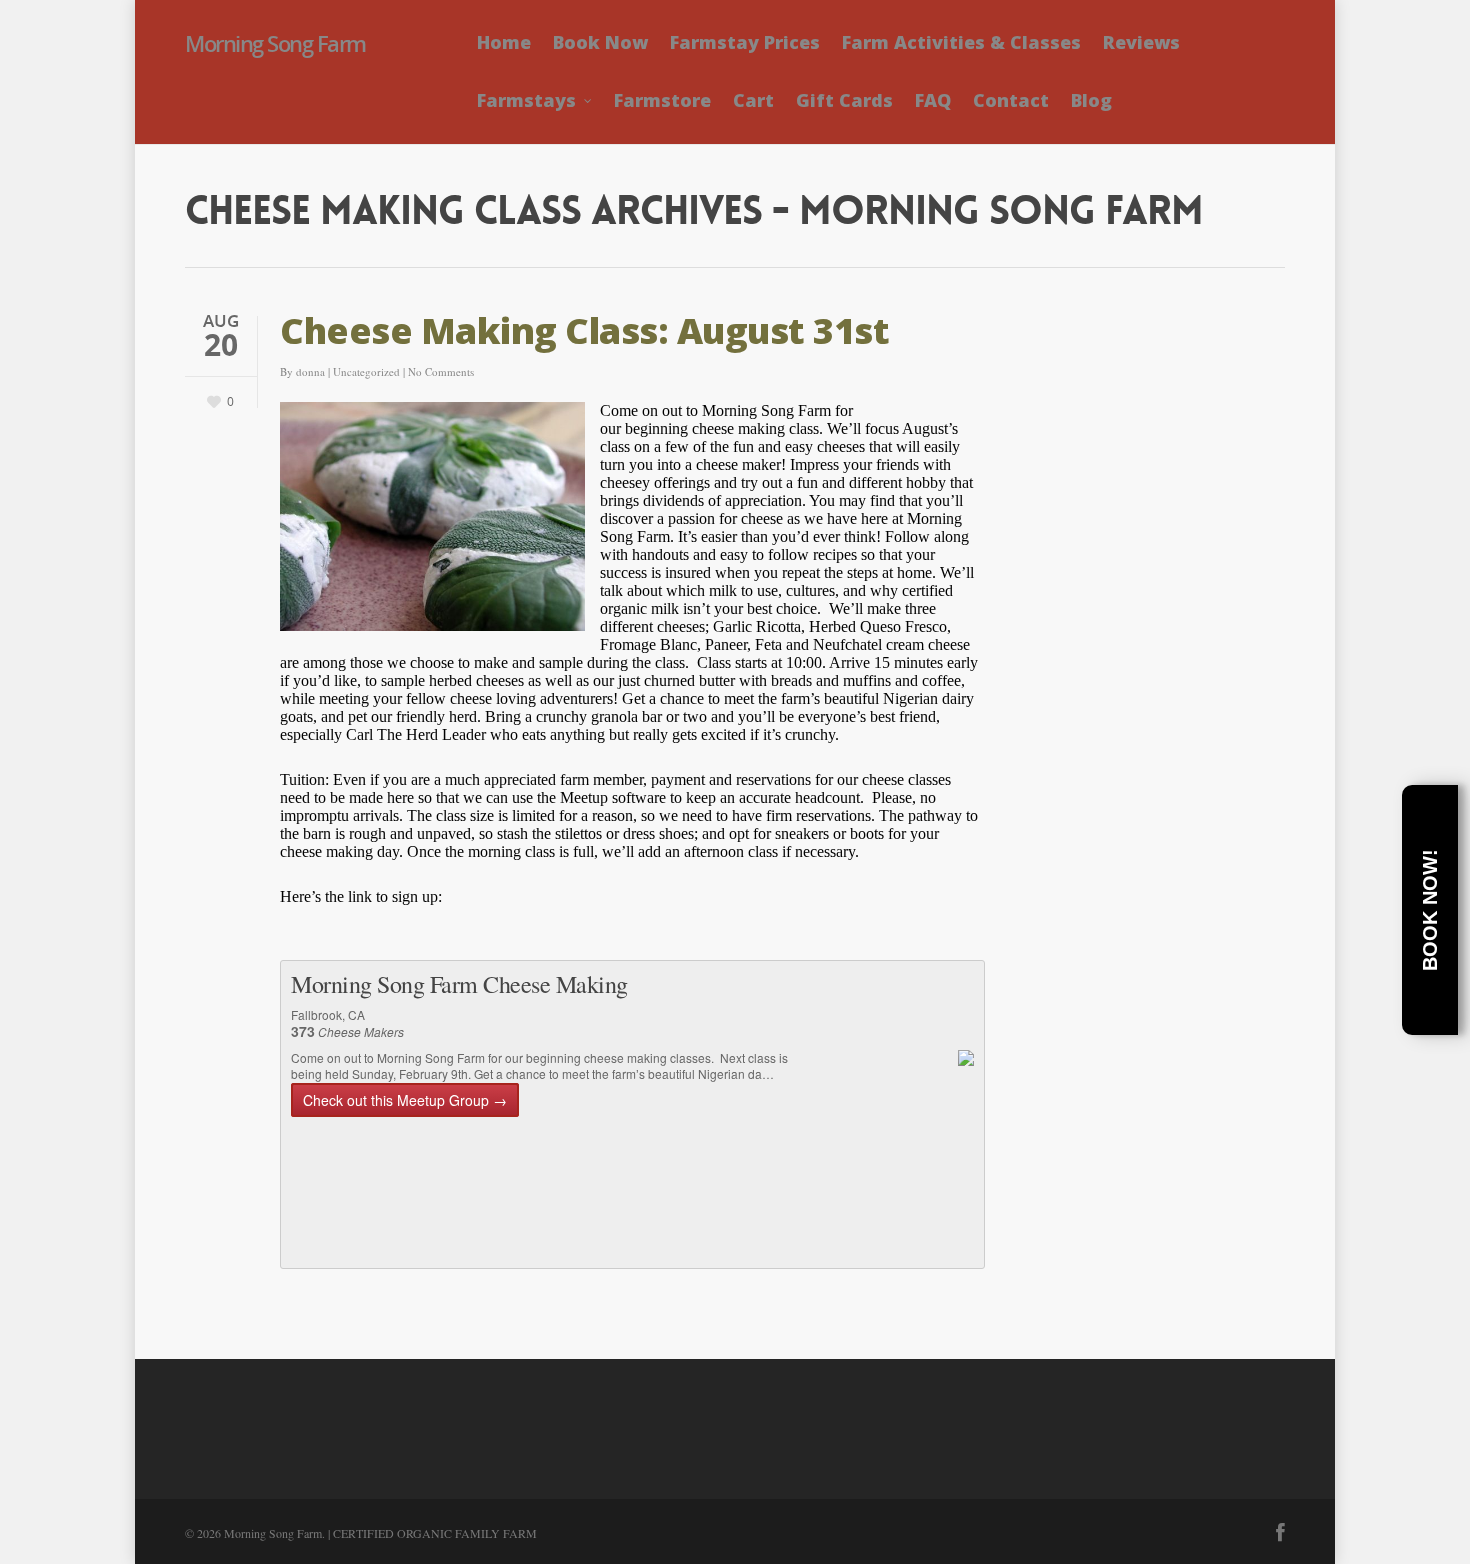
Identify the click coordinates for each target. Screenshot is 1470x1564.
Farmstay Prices (745, 42)
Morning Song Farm (275, 43)
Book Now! (1430, 910)
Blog (1091, 100)
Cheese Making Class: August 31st (584, 330)
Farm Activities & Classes (961, 42)
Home (504, 42)
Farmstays (526, 100)
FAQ (933, 100)
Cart (753, 100)
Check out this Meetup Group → (405, 1100)
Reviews (1141, 42)
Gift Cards (844, 100)
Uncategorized (366, 371)
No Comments (441, 371)
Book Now (600, 42)
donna (310, 371)
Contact (1011, 100)
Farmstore (662, 100)
